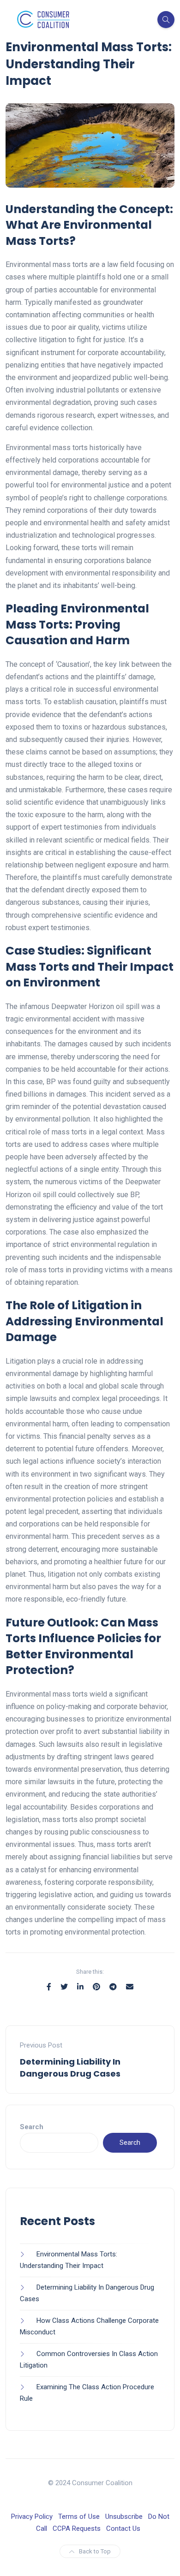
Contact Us (123, 2529)
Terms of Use (79, 2517)
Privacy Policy (32, 2517)
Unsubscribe (124, 2517)
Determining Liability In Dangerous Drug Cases (70, 2067)
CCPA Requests (77, 2529)
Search (32, 2127)
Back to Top (95, 2551)
